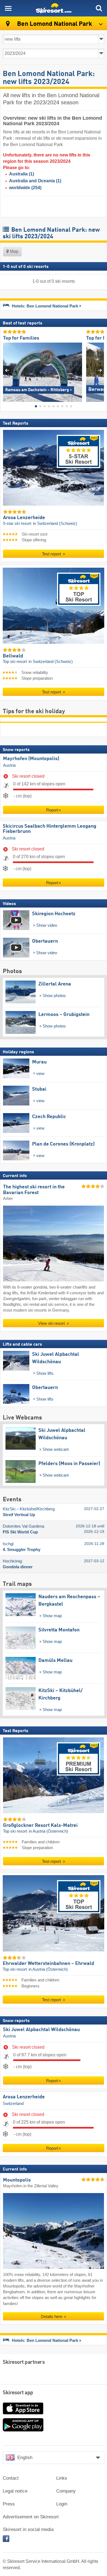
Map (14, 251)
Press (9, 2504)
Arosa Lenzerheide (24, 2097)
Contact (11, 2478)
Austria (9, 765)
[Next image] (100, 370)
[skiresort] (54, 8)
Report (52, 810)
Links (62, 2478)
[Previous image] (7, 370)
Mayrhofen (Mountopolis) (31, 759)
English (25, 2458)
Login (62, 2504)
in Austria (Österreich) (48, 1831)
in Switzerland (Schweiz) (55, 523)
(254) (25, 188)
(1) (22, 174)
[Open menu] (8, 8)
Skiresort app (18, 2393)
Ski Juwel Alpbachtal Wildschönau (41, 2029)
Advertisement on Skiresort (31, 2517)
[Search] (99, 8)
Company (66, 2491)
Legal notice (15, 2491)
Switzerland (13, 2104)
